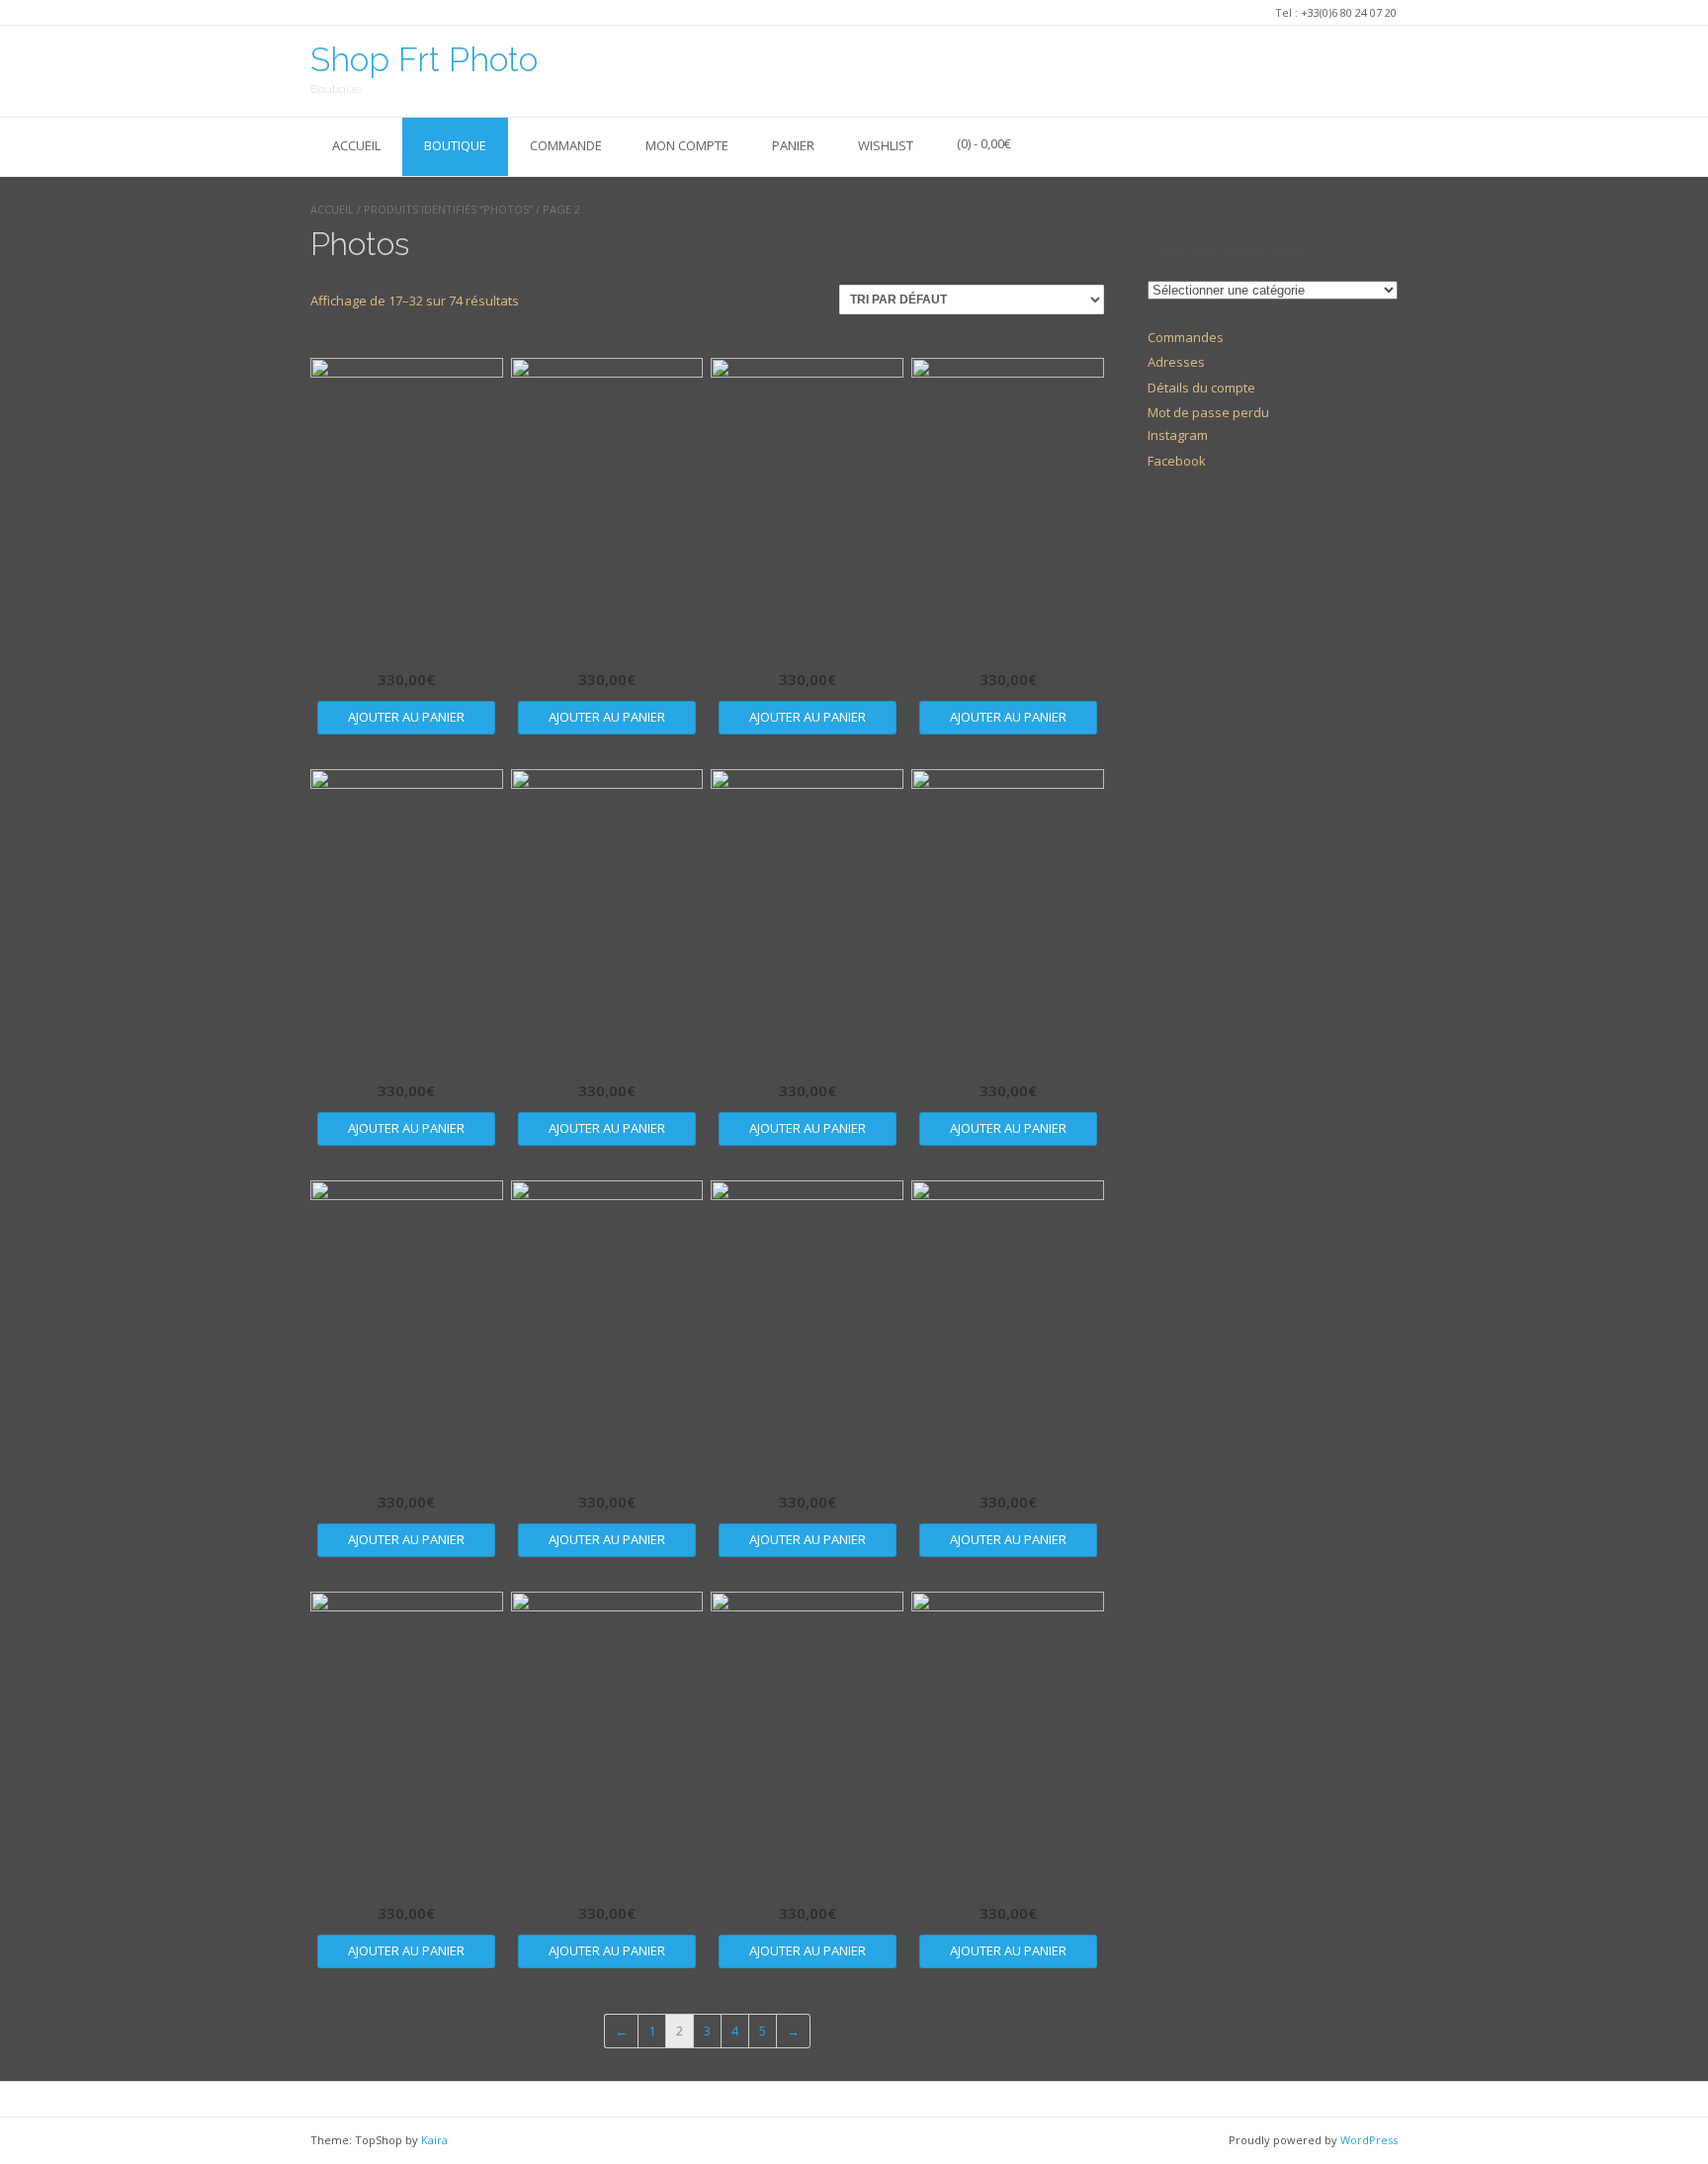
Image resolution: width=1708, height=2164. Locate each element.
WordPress (1369, 2140)
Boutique (455, 145)
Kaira (434, 2140)
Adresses (1176, 362)
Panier (793, 145)
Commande (566, 145)
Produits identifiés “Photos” (448, 209)
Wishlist (886, 145)
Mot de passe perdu (1208, 412)
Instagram (1178, 435)
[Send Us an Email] (1386, 70)
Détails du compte (1201, 388)
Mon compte (687, 145)
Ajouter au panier (406, 717)
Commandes (1186, 337)
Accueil (356, 145)
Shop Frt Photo (424, 59)
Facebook (1177, 461)
